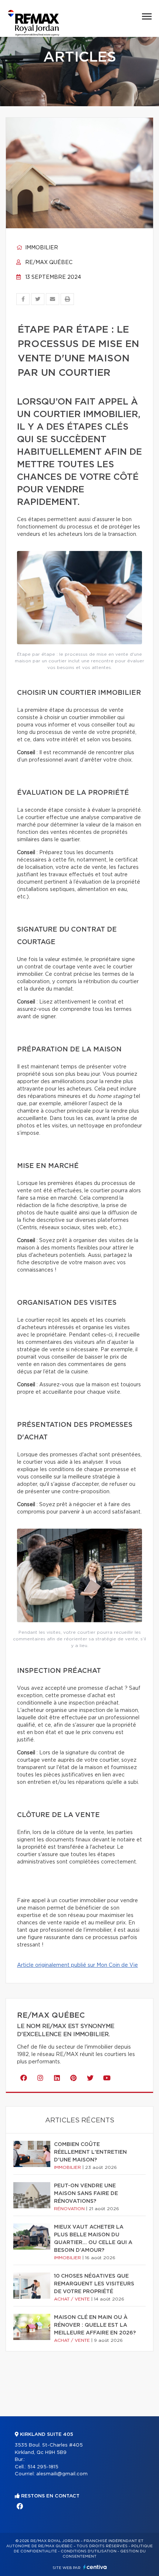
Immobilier (41, 248)
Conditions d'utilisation (89, 2551)
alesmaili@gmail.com (62, 2474)
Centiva (95, 2567)
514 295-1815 (43, 2467)
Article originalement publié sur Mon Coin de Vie (77, 1965)
